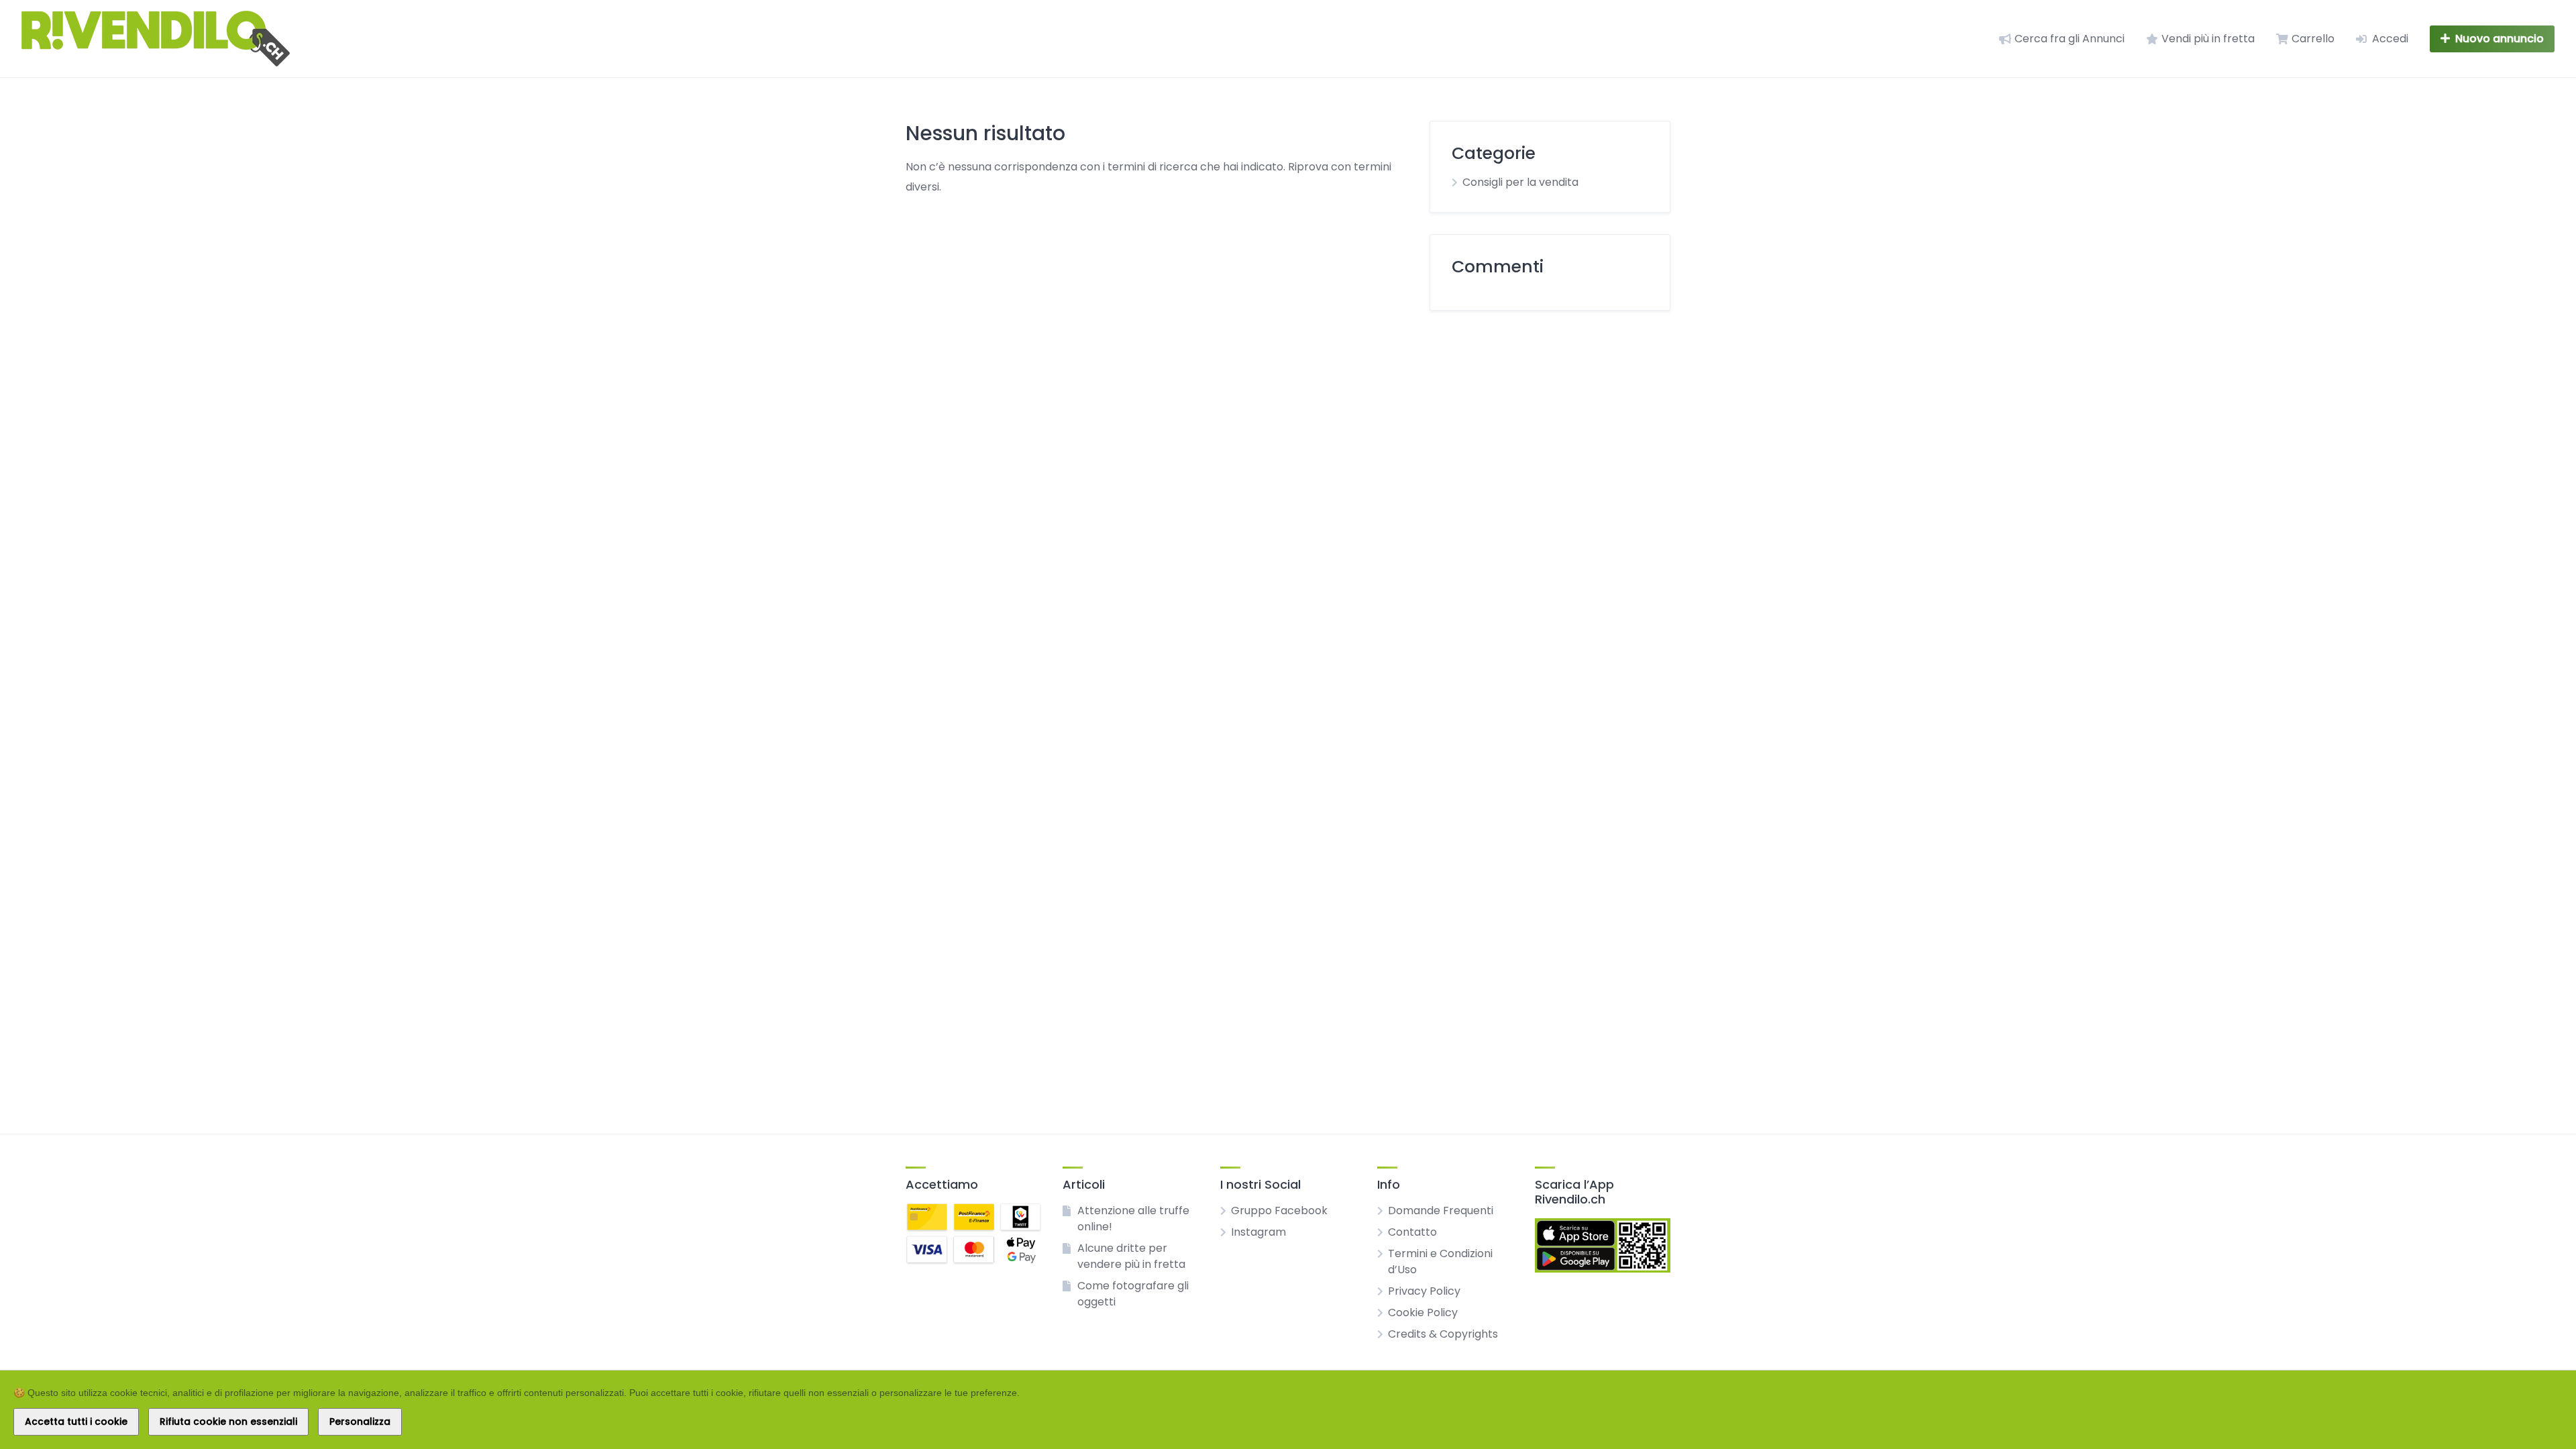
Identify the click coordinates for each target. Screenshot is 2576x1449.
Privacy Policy (1424, 1291)
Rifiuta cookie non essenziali (228, 1421)
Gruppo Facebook (1279, 1211)
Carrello (2313, 39)
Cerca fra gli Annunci (2070, 39)
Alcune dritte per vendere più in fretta (1131, 1256)
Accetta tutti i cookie (76, 1421)
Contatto (1412, 1232)
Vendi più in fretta (2208, 39)
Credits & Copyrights (1443, 1334)
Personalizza (360, 1421)
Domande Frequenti (1441, 1211)
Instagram (1258, 1232)
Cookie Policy (1423, 1312)
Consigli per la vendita (1520, 182)
